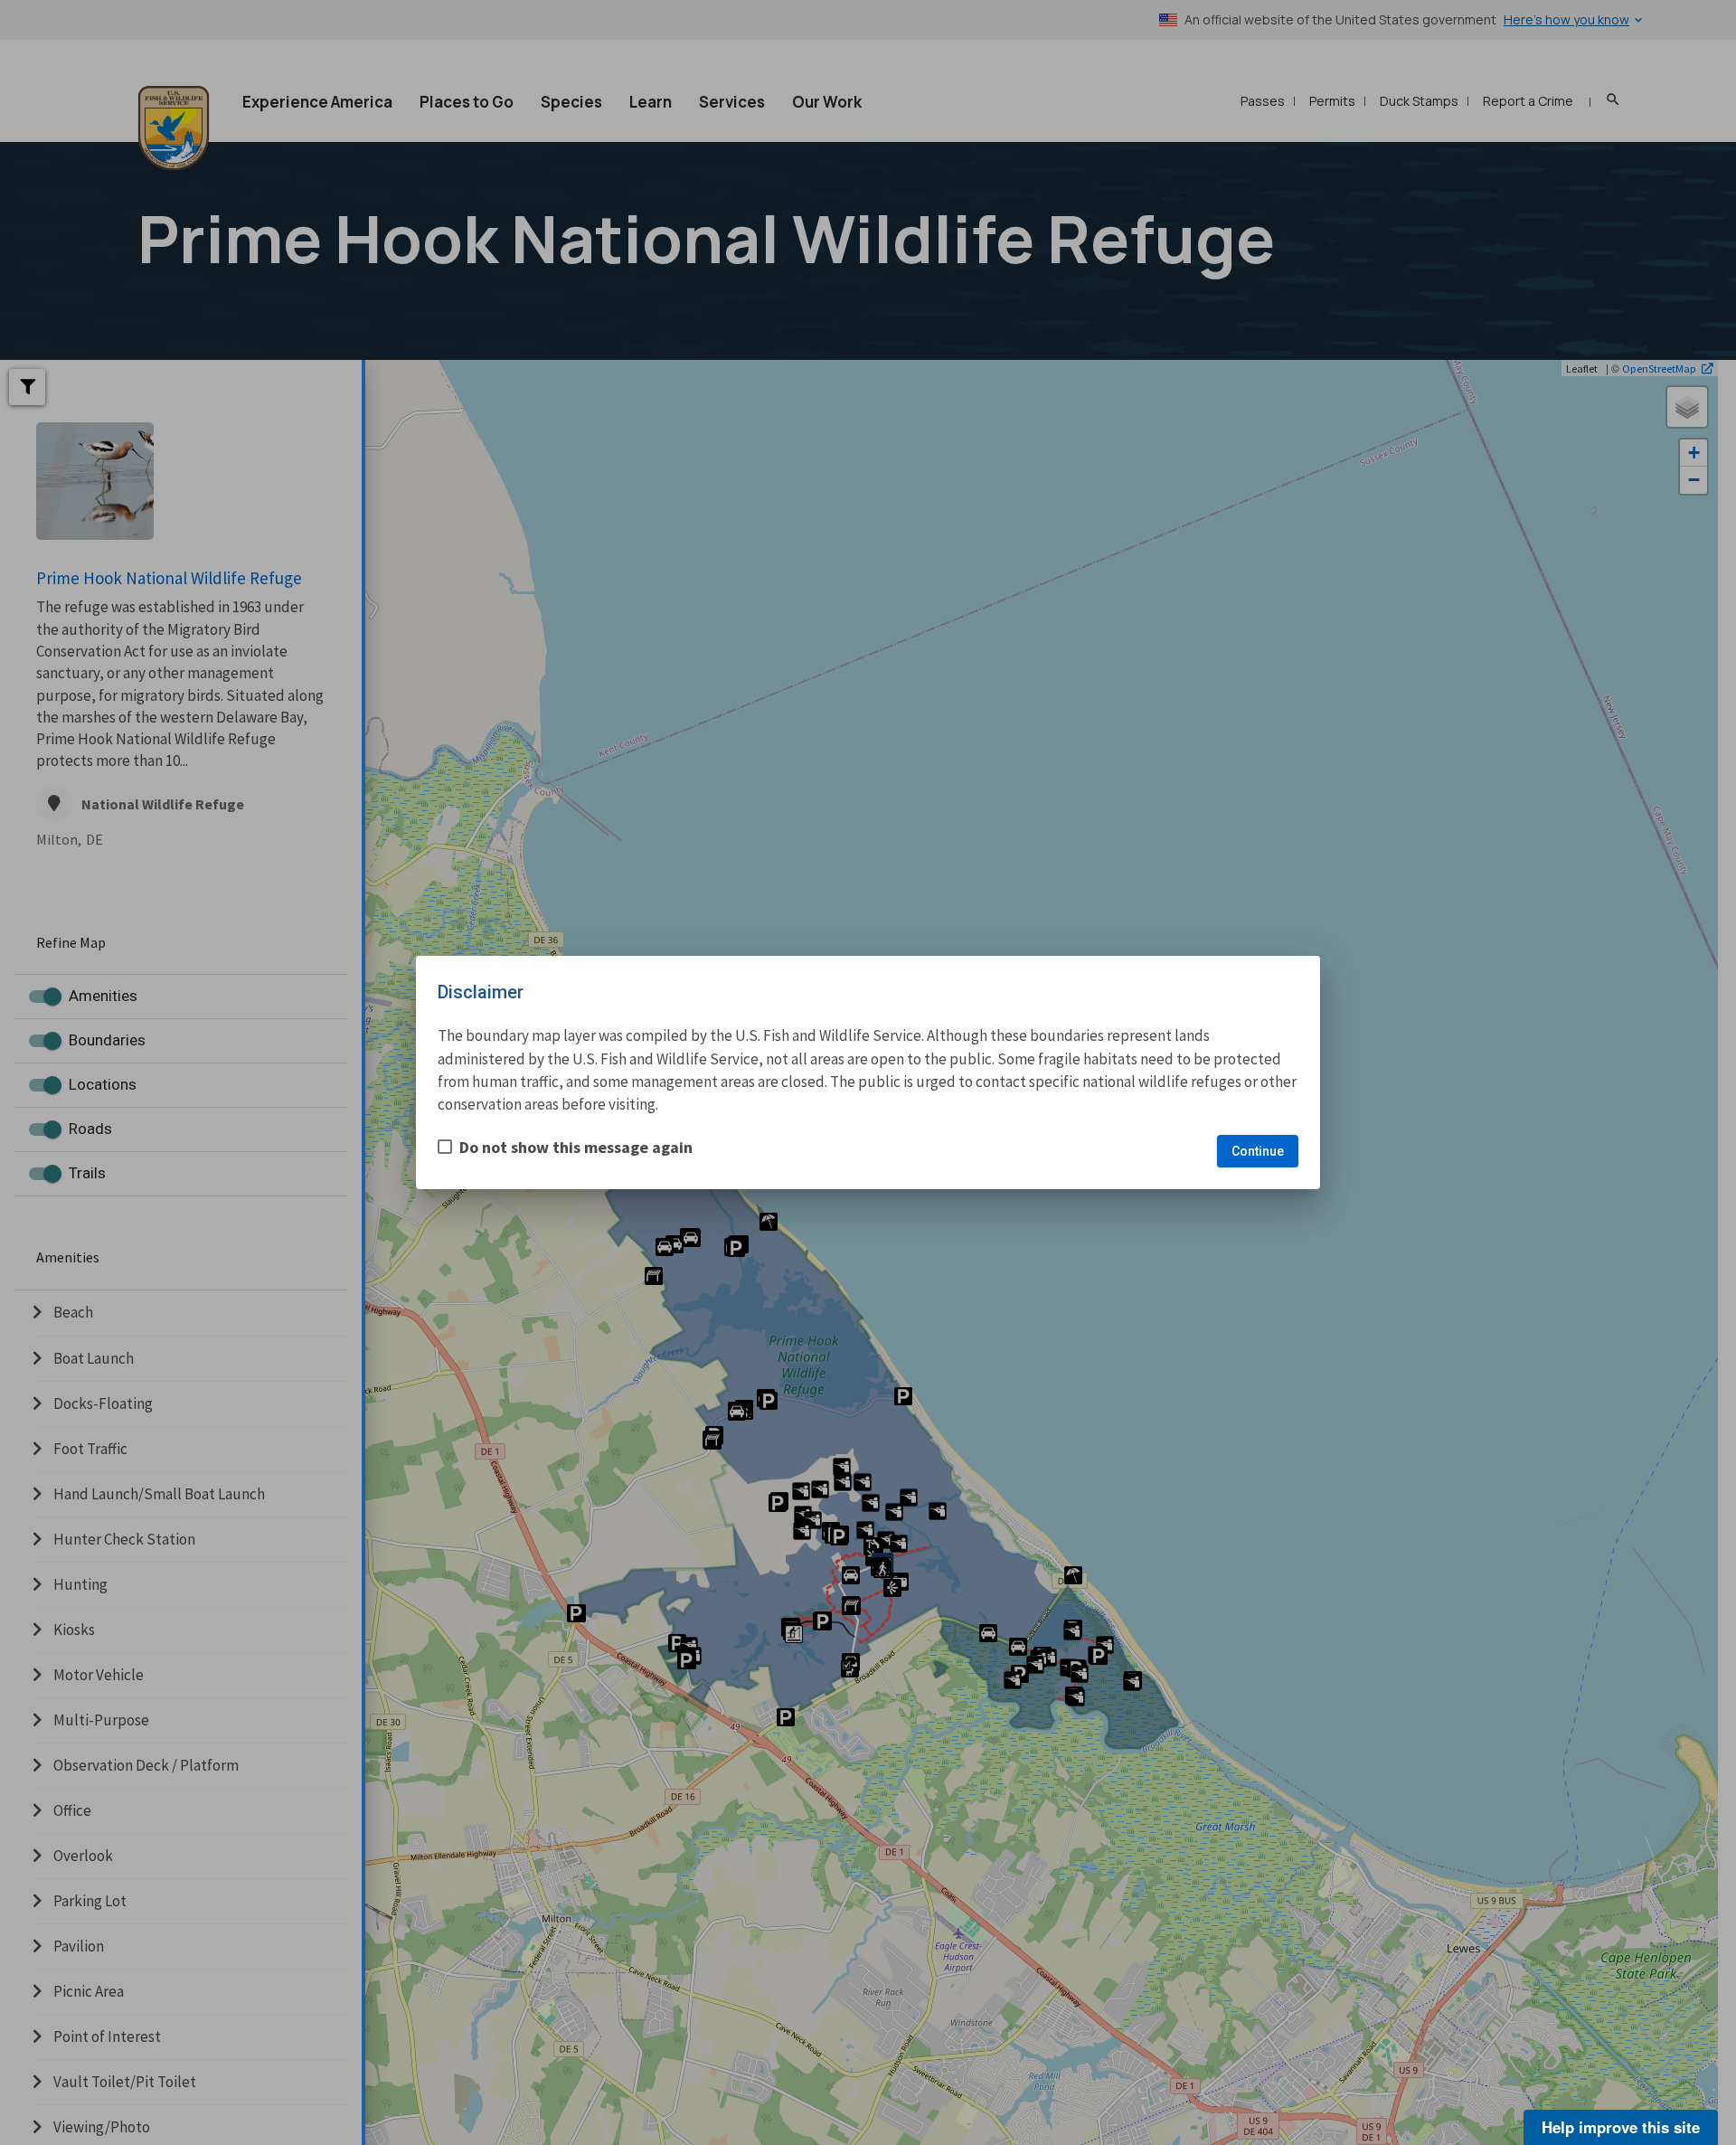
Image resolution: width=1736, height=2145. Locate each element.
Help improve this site (1621, 2127)
